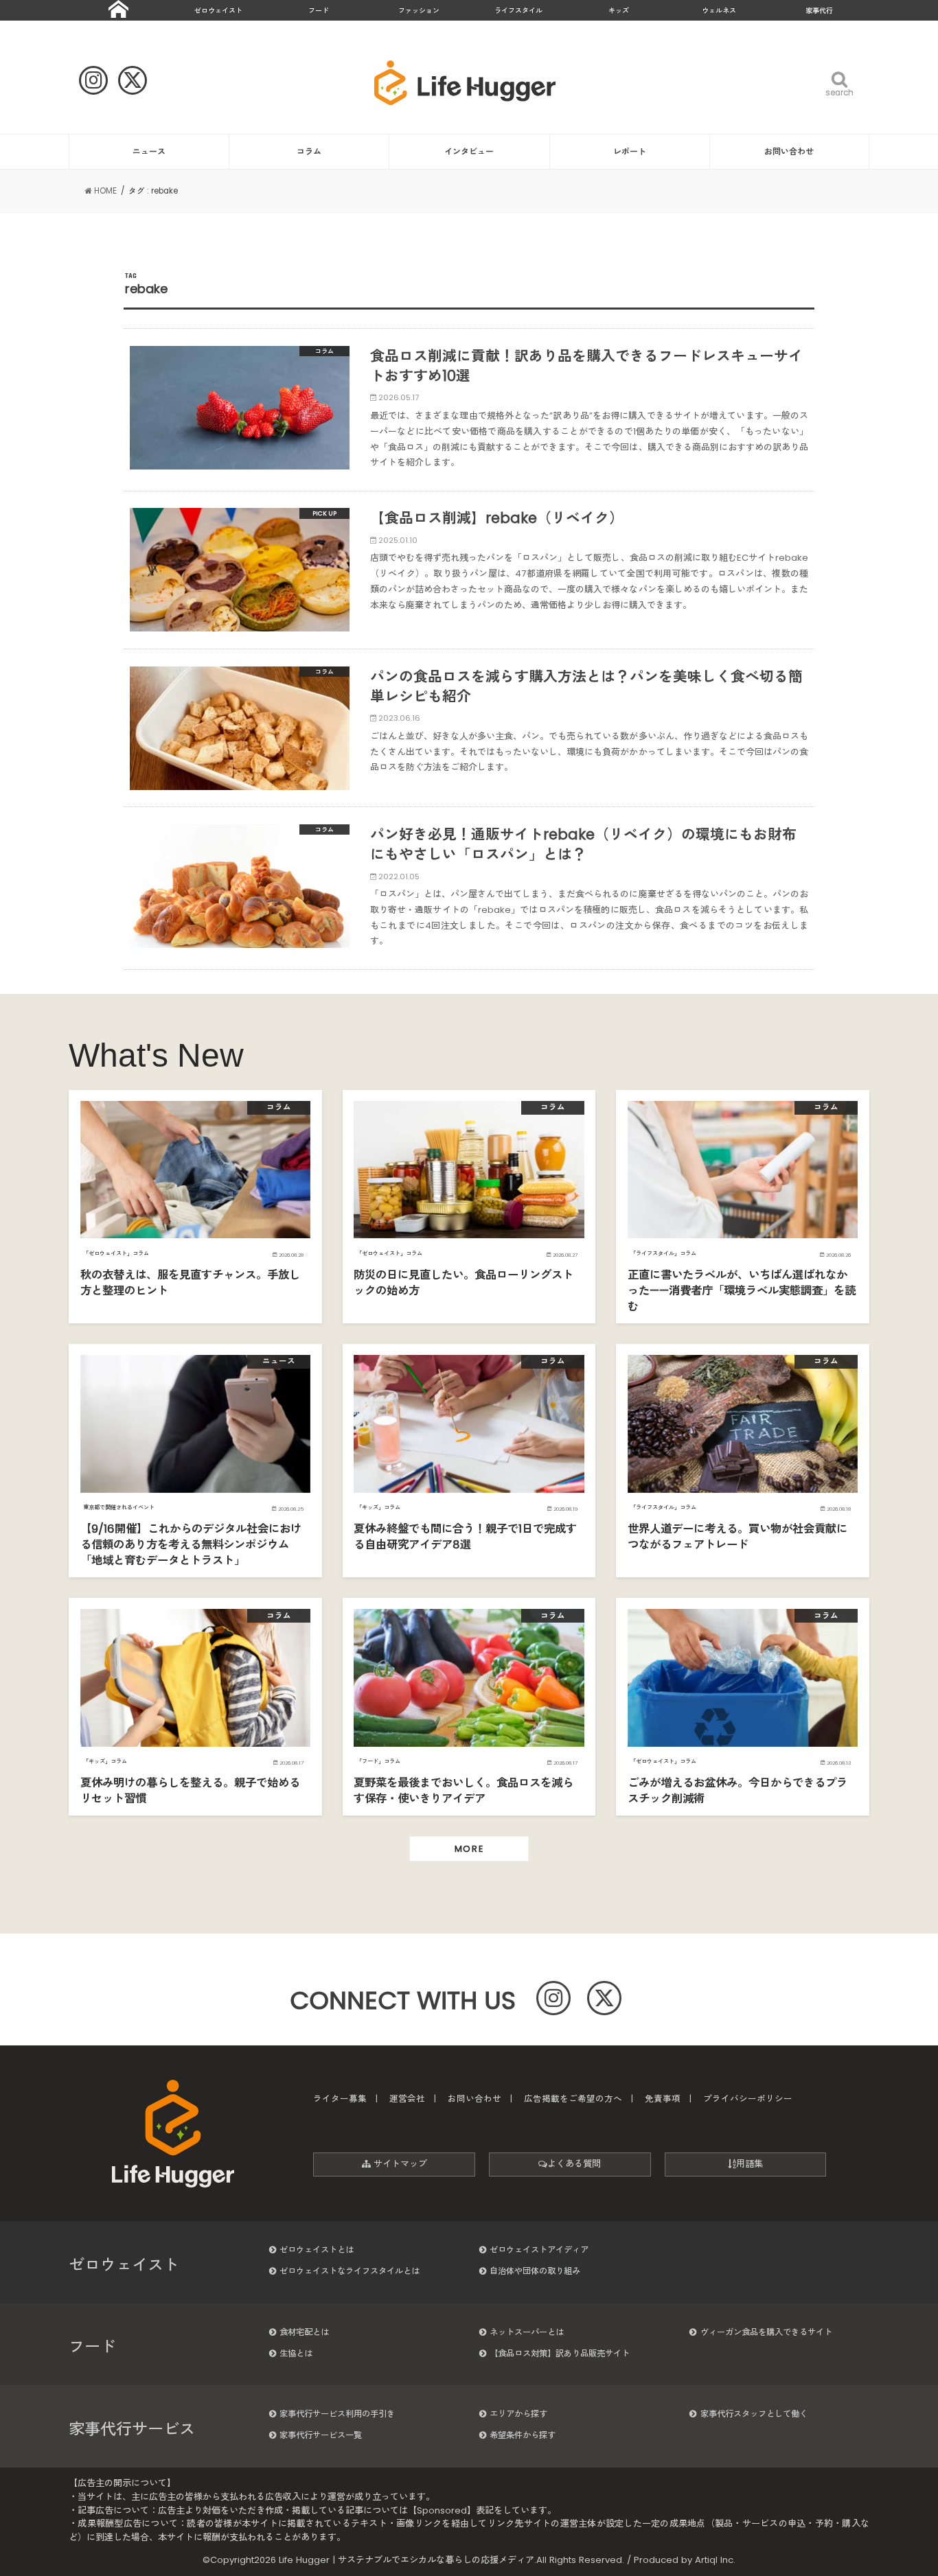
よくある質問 (574, 2164)
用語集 (750, 2164)
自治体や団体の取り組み (535, 2271)
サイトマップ (399, 2164)
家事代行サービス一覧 (321, 2435)
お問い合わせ (789, 151)
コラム (309, 151)
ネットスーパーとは (527, 2332)
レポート (630, 151)
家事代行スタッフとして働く (754, 2414)
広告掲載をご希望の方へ (573, 2099)
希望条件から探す (523, 2435)
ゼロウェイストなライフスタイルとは (350, 2271)
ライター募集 (340, 2099)
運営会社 (407, 2099)
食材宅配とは (304, 2332)
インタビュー (469, 151)
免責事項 (663, 2099)
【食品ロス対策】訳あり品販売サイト (560, 2353)
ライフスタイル (518, 11)
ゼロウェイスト (218, 11)
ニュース (149, 151)
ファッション (419, 11)
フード (319, 11)
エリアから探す (518, 2414)
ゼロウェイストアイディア (539, 2250)
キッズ (619, 11)
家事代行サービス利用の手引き (337, 2414)
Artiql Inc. (715, 2560)
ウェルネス (719, 11)
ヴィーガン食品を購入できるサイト (766, 2332)
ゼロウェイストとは (317, 2250)
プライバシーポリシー (748, 2099)
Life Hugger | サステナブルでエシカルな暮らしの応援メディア (407, 2560)
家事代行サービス (132, 2429)
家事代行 (819, 11)
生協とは (296, 2353)
